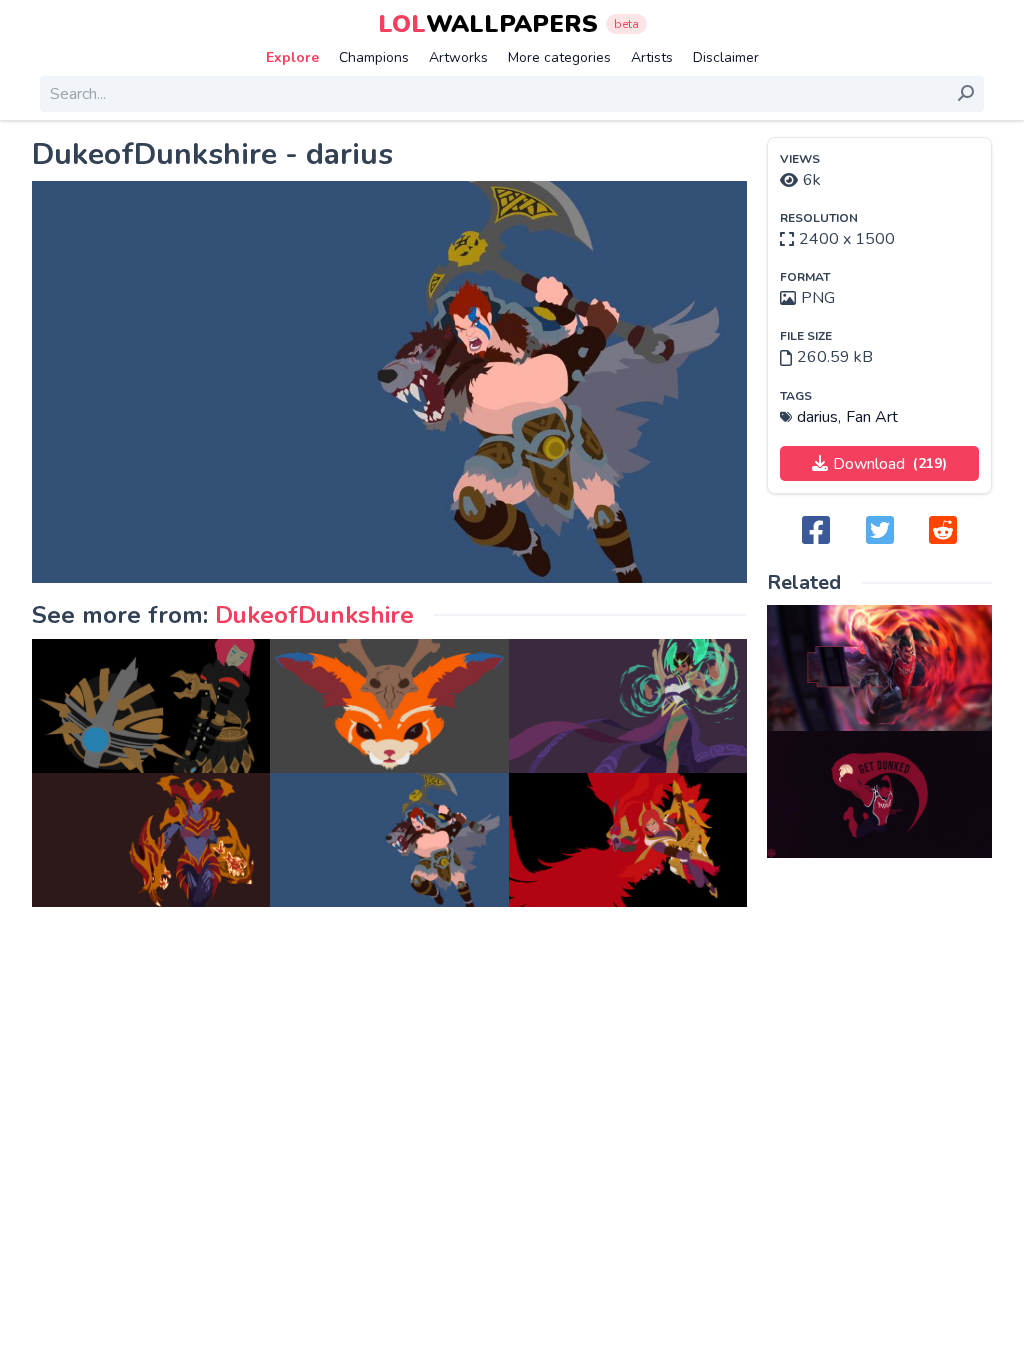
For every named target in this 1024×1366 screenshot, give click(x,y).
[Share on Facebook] (816, 531)
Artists (652, 57)
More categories (559, 57)
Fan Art (872, 417)
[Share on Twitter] (880, 531)
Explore (292, 57)
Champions (374, 57)
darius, (819, 417)
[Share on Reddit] (943, 531)
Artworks (458, 57)
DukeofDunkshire (314, 615)
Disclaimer (726, 57)
